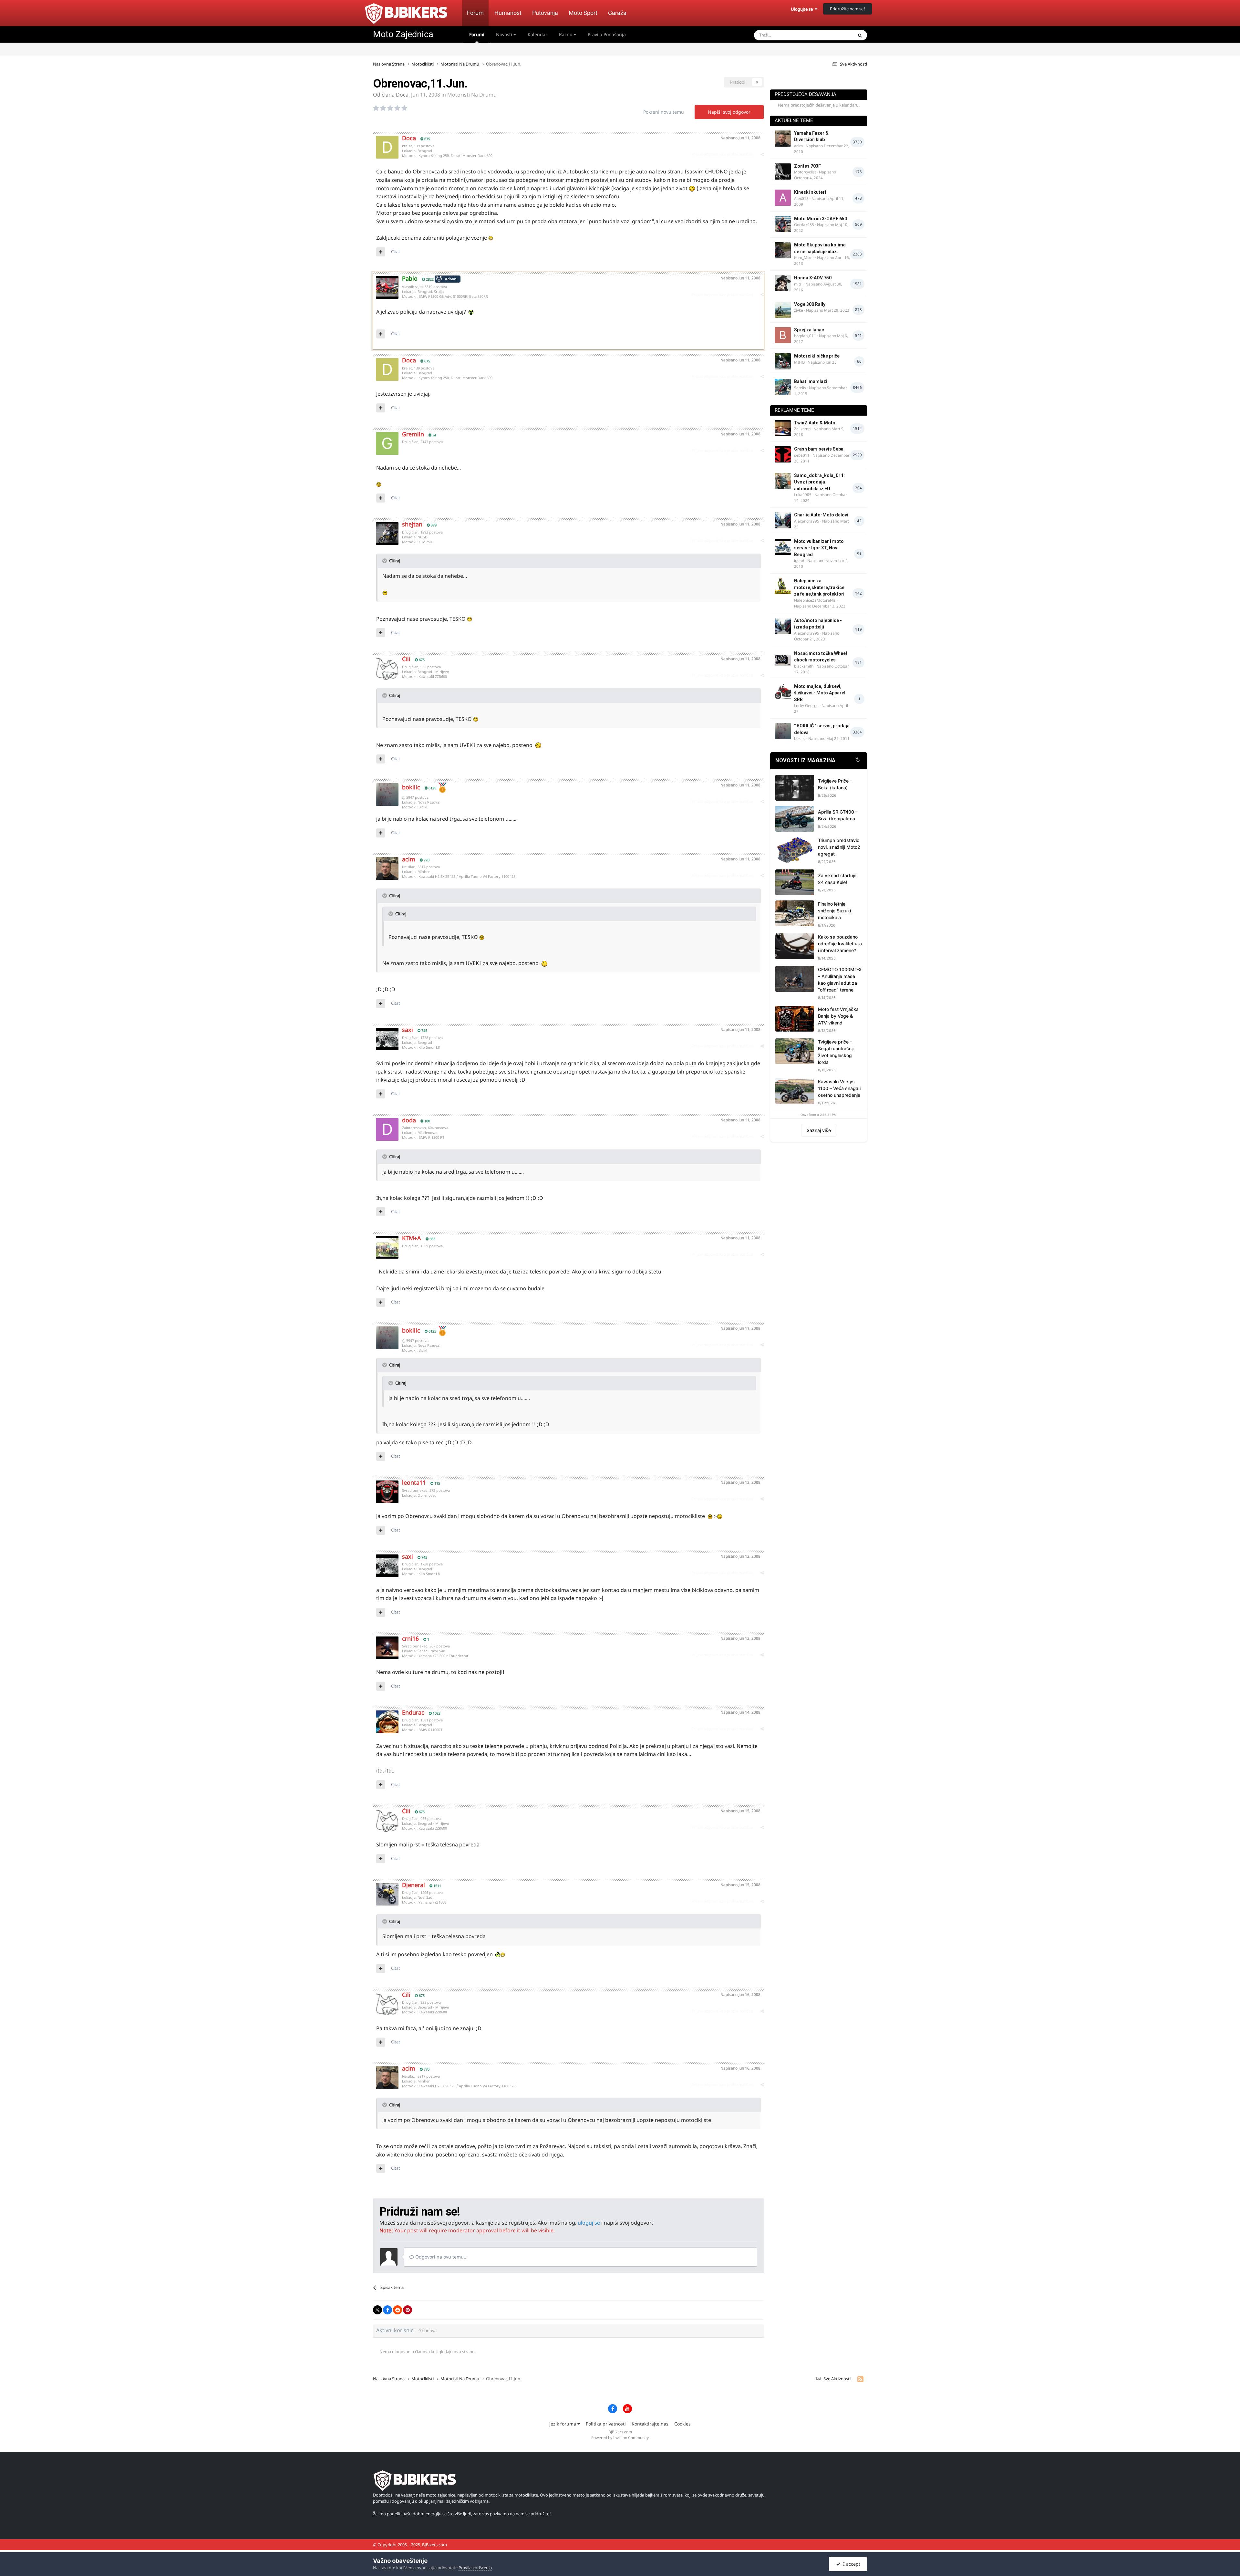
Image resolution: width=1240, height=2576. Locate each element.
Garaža (617, 13)
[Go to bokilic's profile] (387, 795)
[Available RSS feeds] (860, 2379)
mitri (798, 284)
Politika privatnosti (606, 2424)
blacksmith (804, 666)
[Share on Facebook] (387, 2310)
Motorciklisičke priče (817, 356)
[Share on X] (377, 2310)
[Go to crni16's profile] (387, 1648)
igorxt (799, 561)
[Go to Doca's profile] (387, 147)
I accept (850, 2564)
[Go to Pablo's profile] (387, 287)
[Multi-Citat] (381, 252)
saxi (408, 1030)
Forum (475, 13)
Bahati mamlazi (811, 381)
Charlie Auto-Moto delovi (821, 515)
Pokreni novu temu (664, 112)
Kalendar (537, 34)
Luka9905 (803, 495)
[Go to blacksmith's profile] (783, 659)
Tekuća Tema (832, 35)
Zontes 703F (807, 166)
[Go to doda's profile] (387, 1129)
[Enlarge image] (692, 188)
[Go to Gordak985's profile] (783, 224)
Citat (396, 252)
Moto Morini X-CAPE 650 (821, 219)
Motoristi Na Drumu (472, 95)
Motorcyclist (805, 172)
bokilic (411, 787)
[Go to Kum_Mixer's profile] (783, 250)
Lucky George (806, 706)
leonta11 (414, 1482)
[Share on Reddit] (398, 2310)
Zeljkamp (802, 429)
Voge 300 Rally (810, 304)
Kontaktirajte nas (650, 2424)
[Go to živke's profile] (783, 310)
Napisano (740, 138)
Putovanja (545, 13)
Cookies (682, 2424)
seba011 (802, 455)
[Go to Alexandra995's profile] (783, 520)
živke (799, 310)
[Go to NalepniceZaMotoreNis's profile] (783, 586)
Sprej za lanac (809, 330)
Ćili (406, 659)
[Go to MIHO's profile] (783, 361)
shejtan (412, 524)
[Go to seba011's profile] (783, 454)
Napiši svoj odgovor (729, 112)
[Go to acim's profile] (387, 868)
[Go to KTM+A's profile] (387, 1247)
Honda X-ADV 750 (813, 278)
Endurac (413, 1712)
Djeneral (413, 1885)
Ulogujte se (803, 9)
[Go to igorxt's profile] (783, 547)
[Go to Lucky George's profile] (783, 692)
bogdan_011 (805, 336)
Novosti (505, 34)
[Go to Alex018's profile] (783, 198)
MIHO (799, 362)
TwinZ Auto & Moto (815, 423)
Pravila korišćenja (475, 2568)
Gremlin (413, 434)
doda (409, 1120)
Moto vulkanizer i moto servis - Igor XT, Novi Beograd (819, 548)
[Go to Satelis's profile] (783, 387)
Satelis (800, 388)
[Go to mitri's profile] (783, 283)
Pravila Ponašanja (607, 34)
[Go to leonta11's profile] (387, 1492)
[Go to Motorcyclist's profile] (783, 171)
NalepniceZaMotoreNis (815, 600)
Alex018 (801, 198)
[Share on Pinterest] (408, 2310)
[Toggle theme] (858, 761)
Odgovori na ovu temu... (441, 2257)
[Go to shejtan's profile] (387, 534)
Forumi (477, 34)
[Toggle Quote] (385, 561)
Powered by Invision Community (620, 2438)
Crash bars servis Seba (819, 449)
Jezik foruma (563, 2424)
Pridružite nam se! (847, 9)
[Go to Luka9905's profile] (783, 481)
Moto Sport (583, 13)
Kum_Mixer (804, 258)
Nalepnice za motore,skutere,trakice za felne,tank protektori (819, 587)
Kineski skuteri (810, 192)
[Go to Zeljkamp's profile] (783, 428)
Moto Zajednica (403, 34)
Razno (566, 34)
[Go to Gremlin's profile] (387, 443)
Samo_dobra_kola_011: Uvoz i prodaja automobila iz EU (819, 482)
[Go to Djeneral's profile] (387, 1894)
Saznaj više (819, 1130)
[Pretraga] (860, 35)
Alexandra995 (807, 521)
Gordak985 (804, 225)
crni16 (410, 1638)
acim (409, 859)
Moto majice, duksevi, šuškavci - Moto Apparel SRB (820, 693)
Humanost (508, 13)
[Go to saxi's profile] (387, 1039)
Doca (402, 95)
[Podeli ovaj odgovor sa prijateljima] (762, 154)
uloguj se (589, 2223)
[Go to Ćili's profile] (387, 668)
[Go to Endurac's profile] (387, 1722)
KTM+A (412, 1238)
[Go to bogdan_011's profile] (783, 335)
